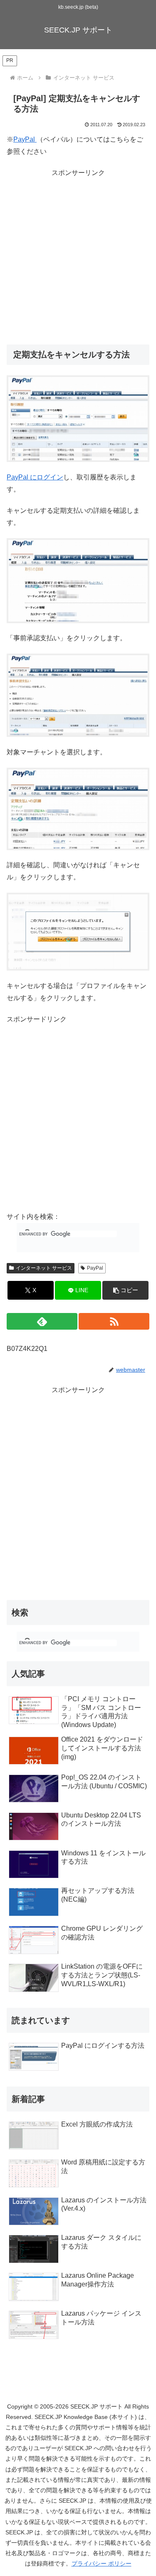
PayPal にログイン (35, 477)
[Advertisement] (78, 257)
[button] (125, 1290)
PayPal (25, 139)
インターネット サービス (44, 1268)
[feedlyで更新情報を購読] (42, 1321)
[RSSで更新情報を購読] (114, 1321)
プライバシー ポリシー (102, 2564)
